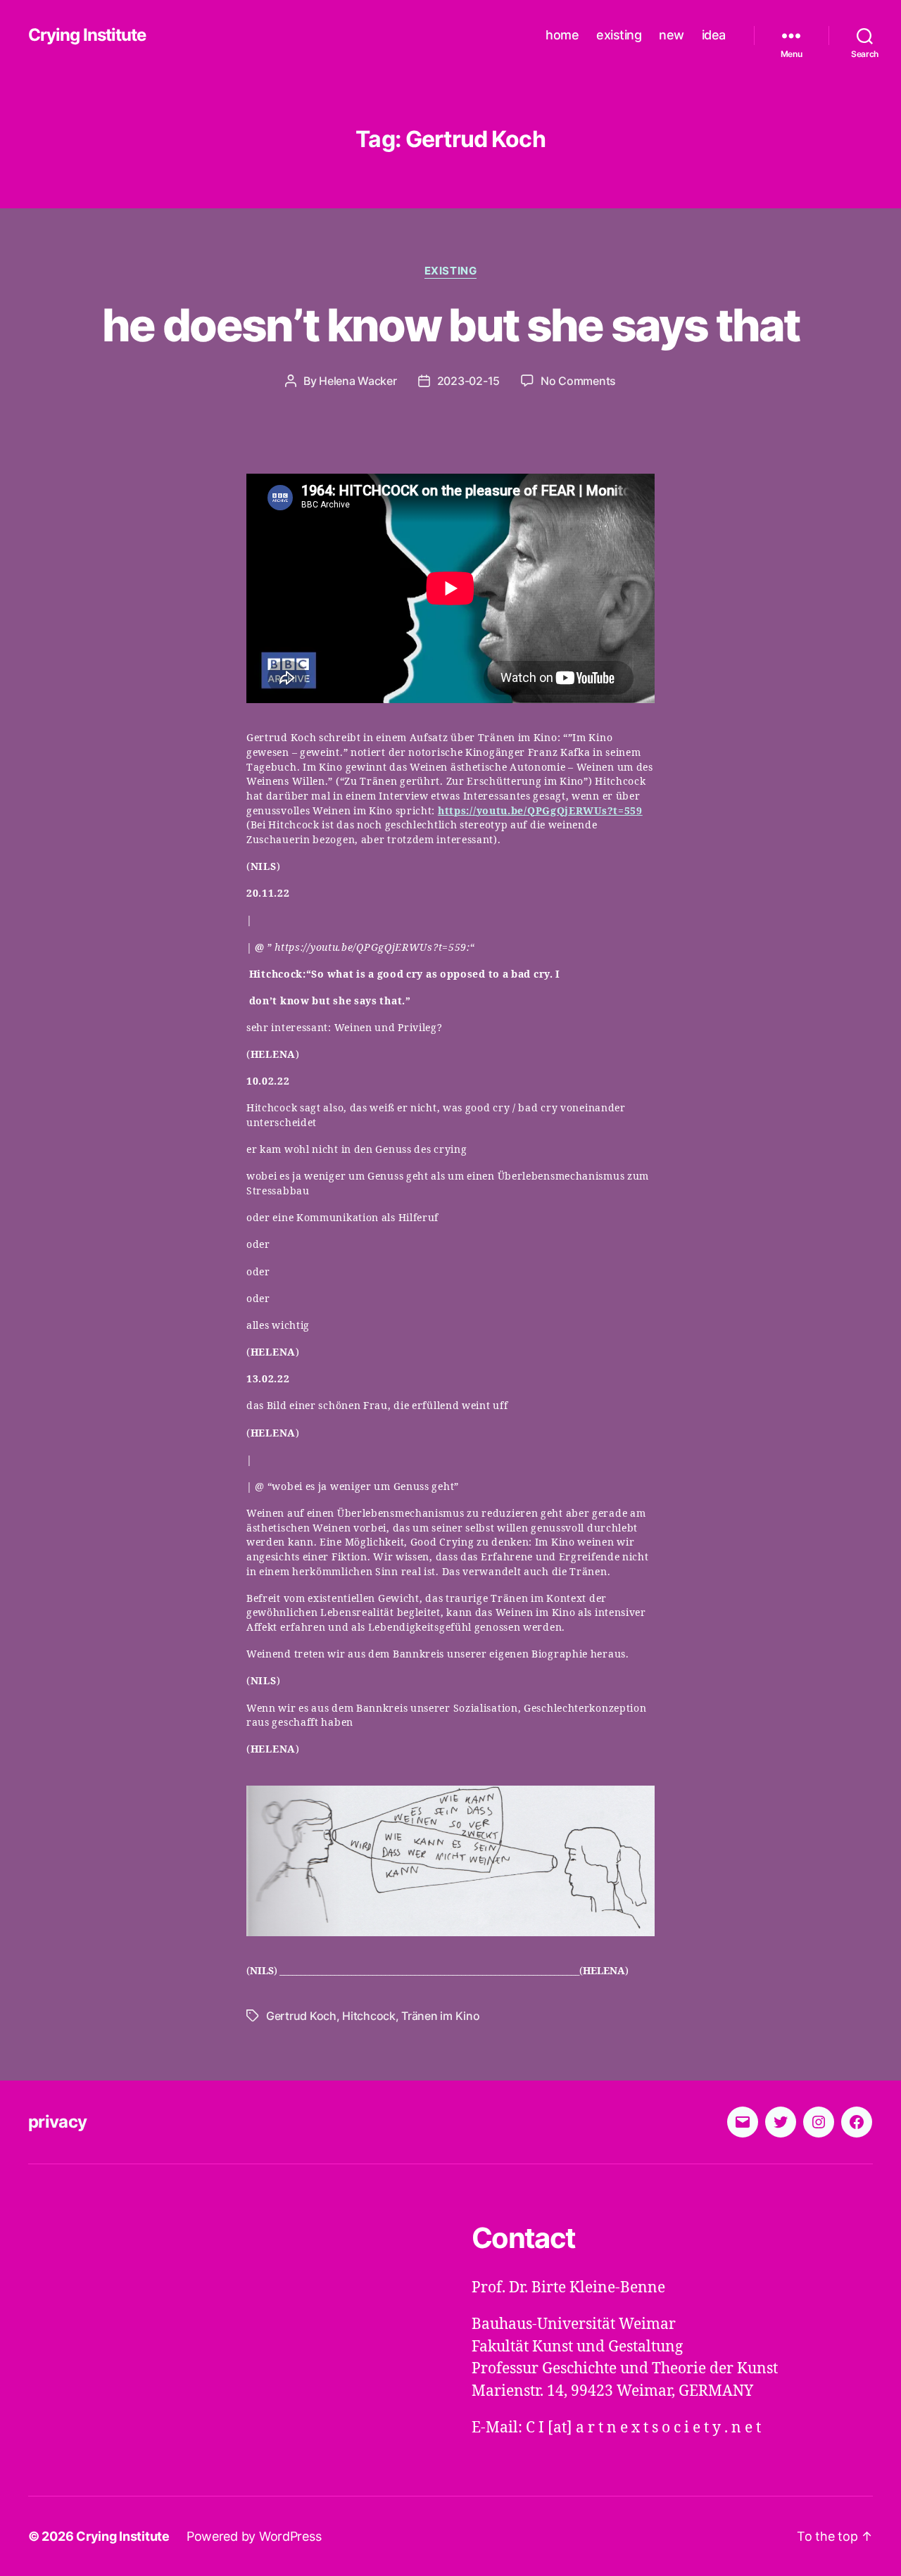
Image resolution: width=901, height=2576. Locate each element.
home (562, 35)
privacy (57, 2122)
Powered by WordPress (254, 2536)
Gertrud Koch (301, 2016)
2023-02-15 (468, 381)
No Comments (578, 381)
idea (714, 35)
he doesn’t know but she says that (450, 325)
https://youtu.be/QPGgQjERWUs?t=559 (540, 811)
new (672, 35)
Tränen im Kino (440, 2016)
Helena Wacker (358, 381)
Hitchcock (369, 2016)
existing (619, 35)
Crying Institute (87, 35)
